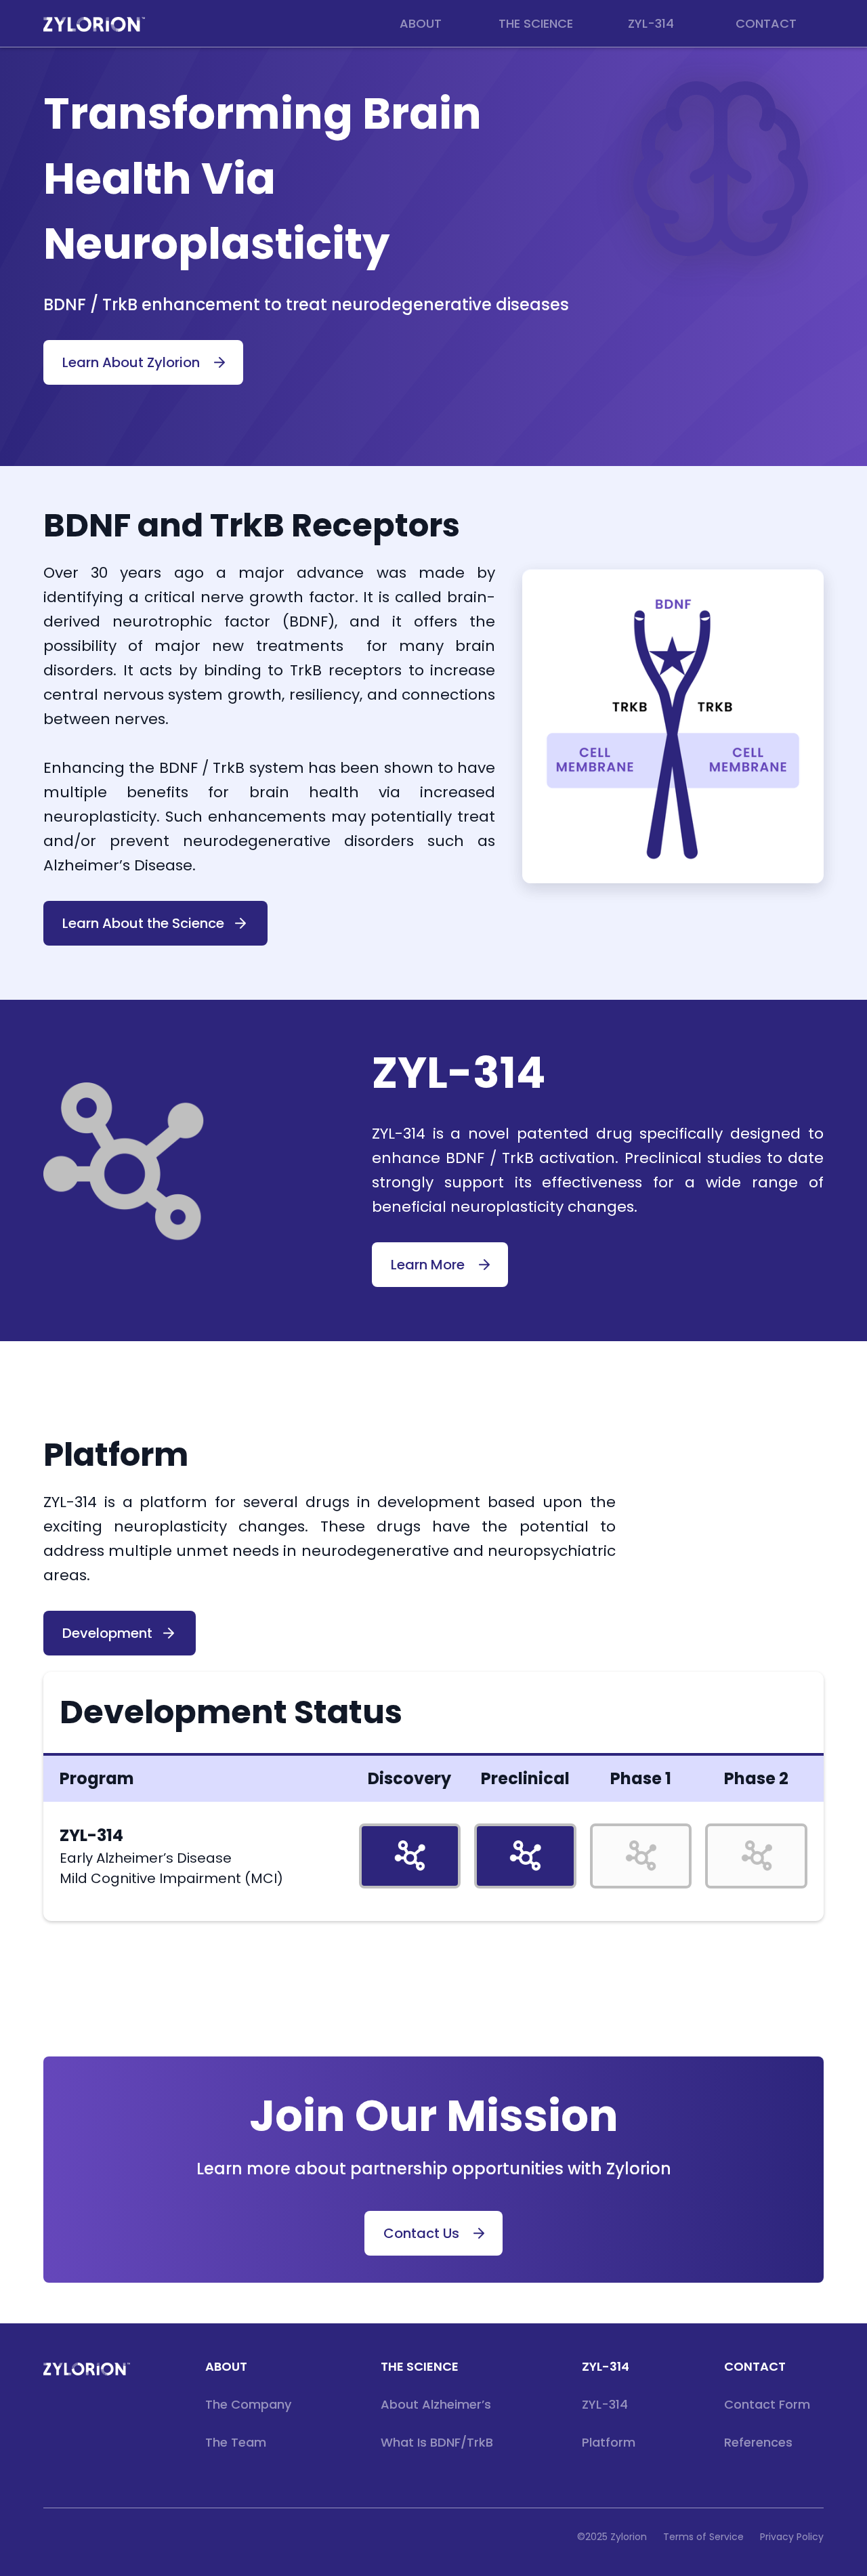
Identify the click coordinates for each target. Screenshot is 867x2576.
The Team (236, 2442)
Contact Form (767, 2404)
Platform (609, 2442)
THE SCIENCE (420, 2366)
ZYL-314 (606, 2366)
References (758, 2442)
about (226, 2366)
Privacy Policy (792, 2537)
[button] (421, 24)
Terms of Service (703, 2537)
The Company (248, 2404)
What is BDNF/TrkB (437, 2442)
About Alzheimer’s (436, 2404)
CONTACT (755, 2366)
